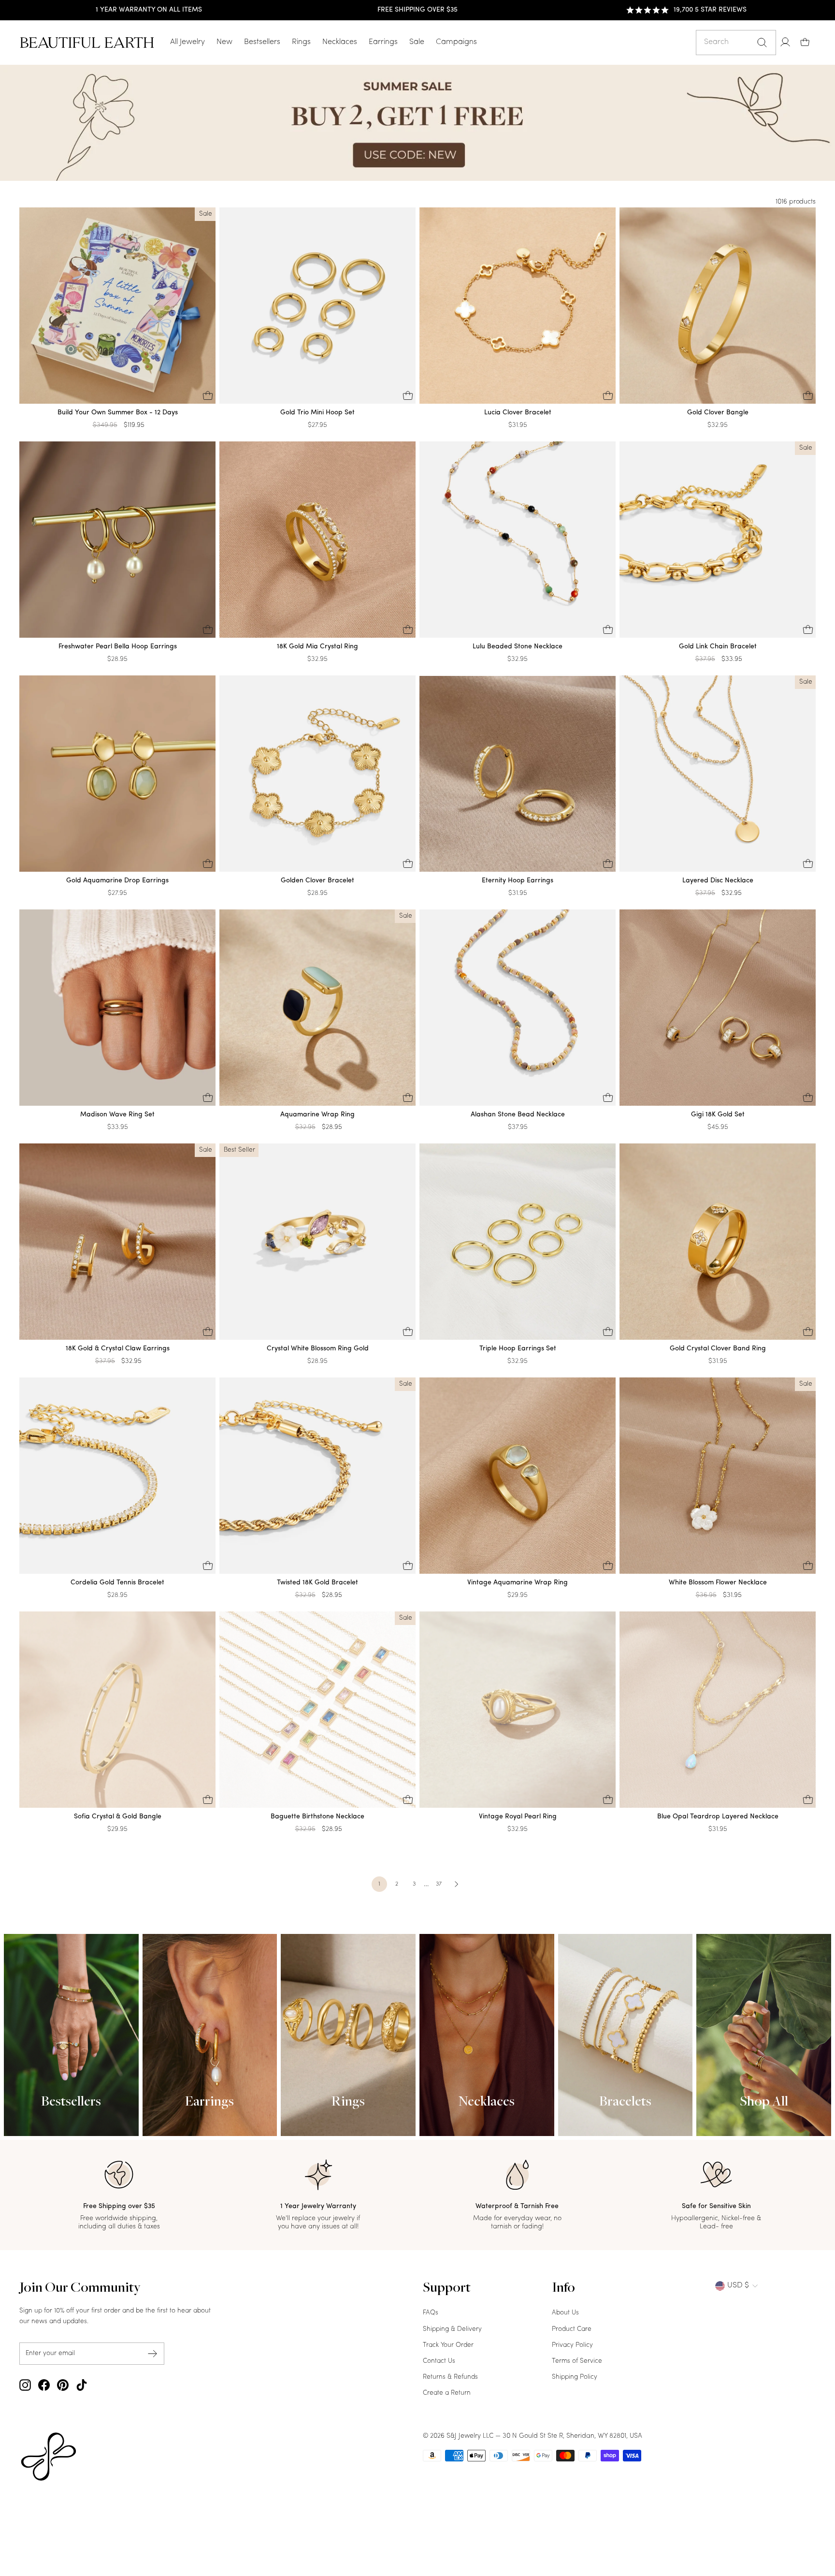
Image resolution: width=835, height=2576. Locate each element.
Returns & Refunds (450, 2377)
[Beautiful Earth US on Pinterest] (63, 2385)
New (224, 42)
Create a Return (447, 2393)
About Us (565, 2313)
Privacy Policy (572, 2345)
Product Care (572, 2329)
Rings (301, 42)
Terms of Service (577, 2361)
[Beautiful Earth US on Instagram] (25, 2385)
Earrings (383, 42)
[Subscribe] (153, 2353)
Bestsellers (262, 42)
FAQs (431, 2313)
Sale (417, 42)
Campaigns (456, 42)
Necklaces (340, 42)
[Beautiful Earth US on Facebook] (44, 2385)
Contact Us (439, 2361)
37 (439, 1884)
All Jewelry (187, 42)
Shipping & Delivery (452, 2329)
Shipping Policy (575, 2377)
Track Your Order (448, 2345)
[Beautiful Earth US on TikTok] (82, 2385)
